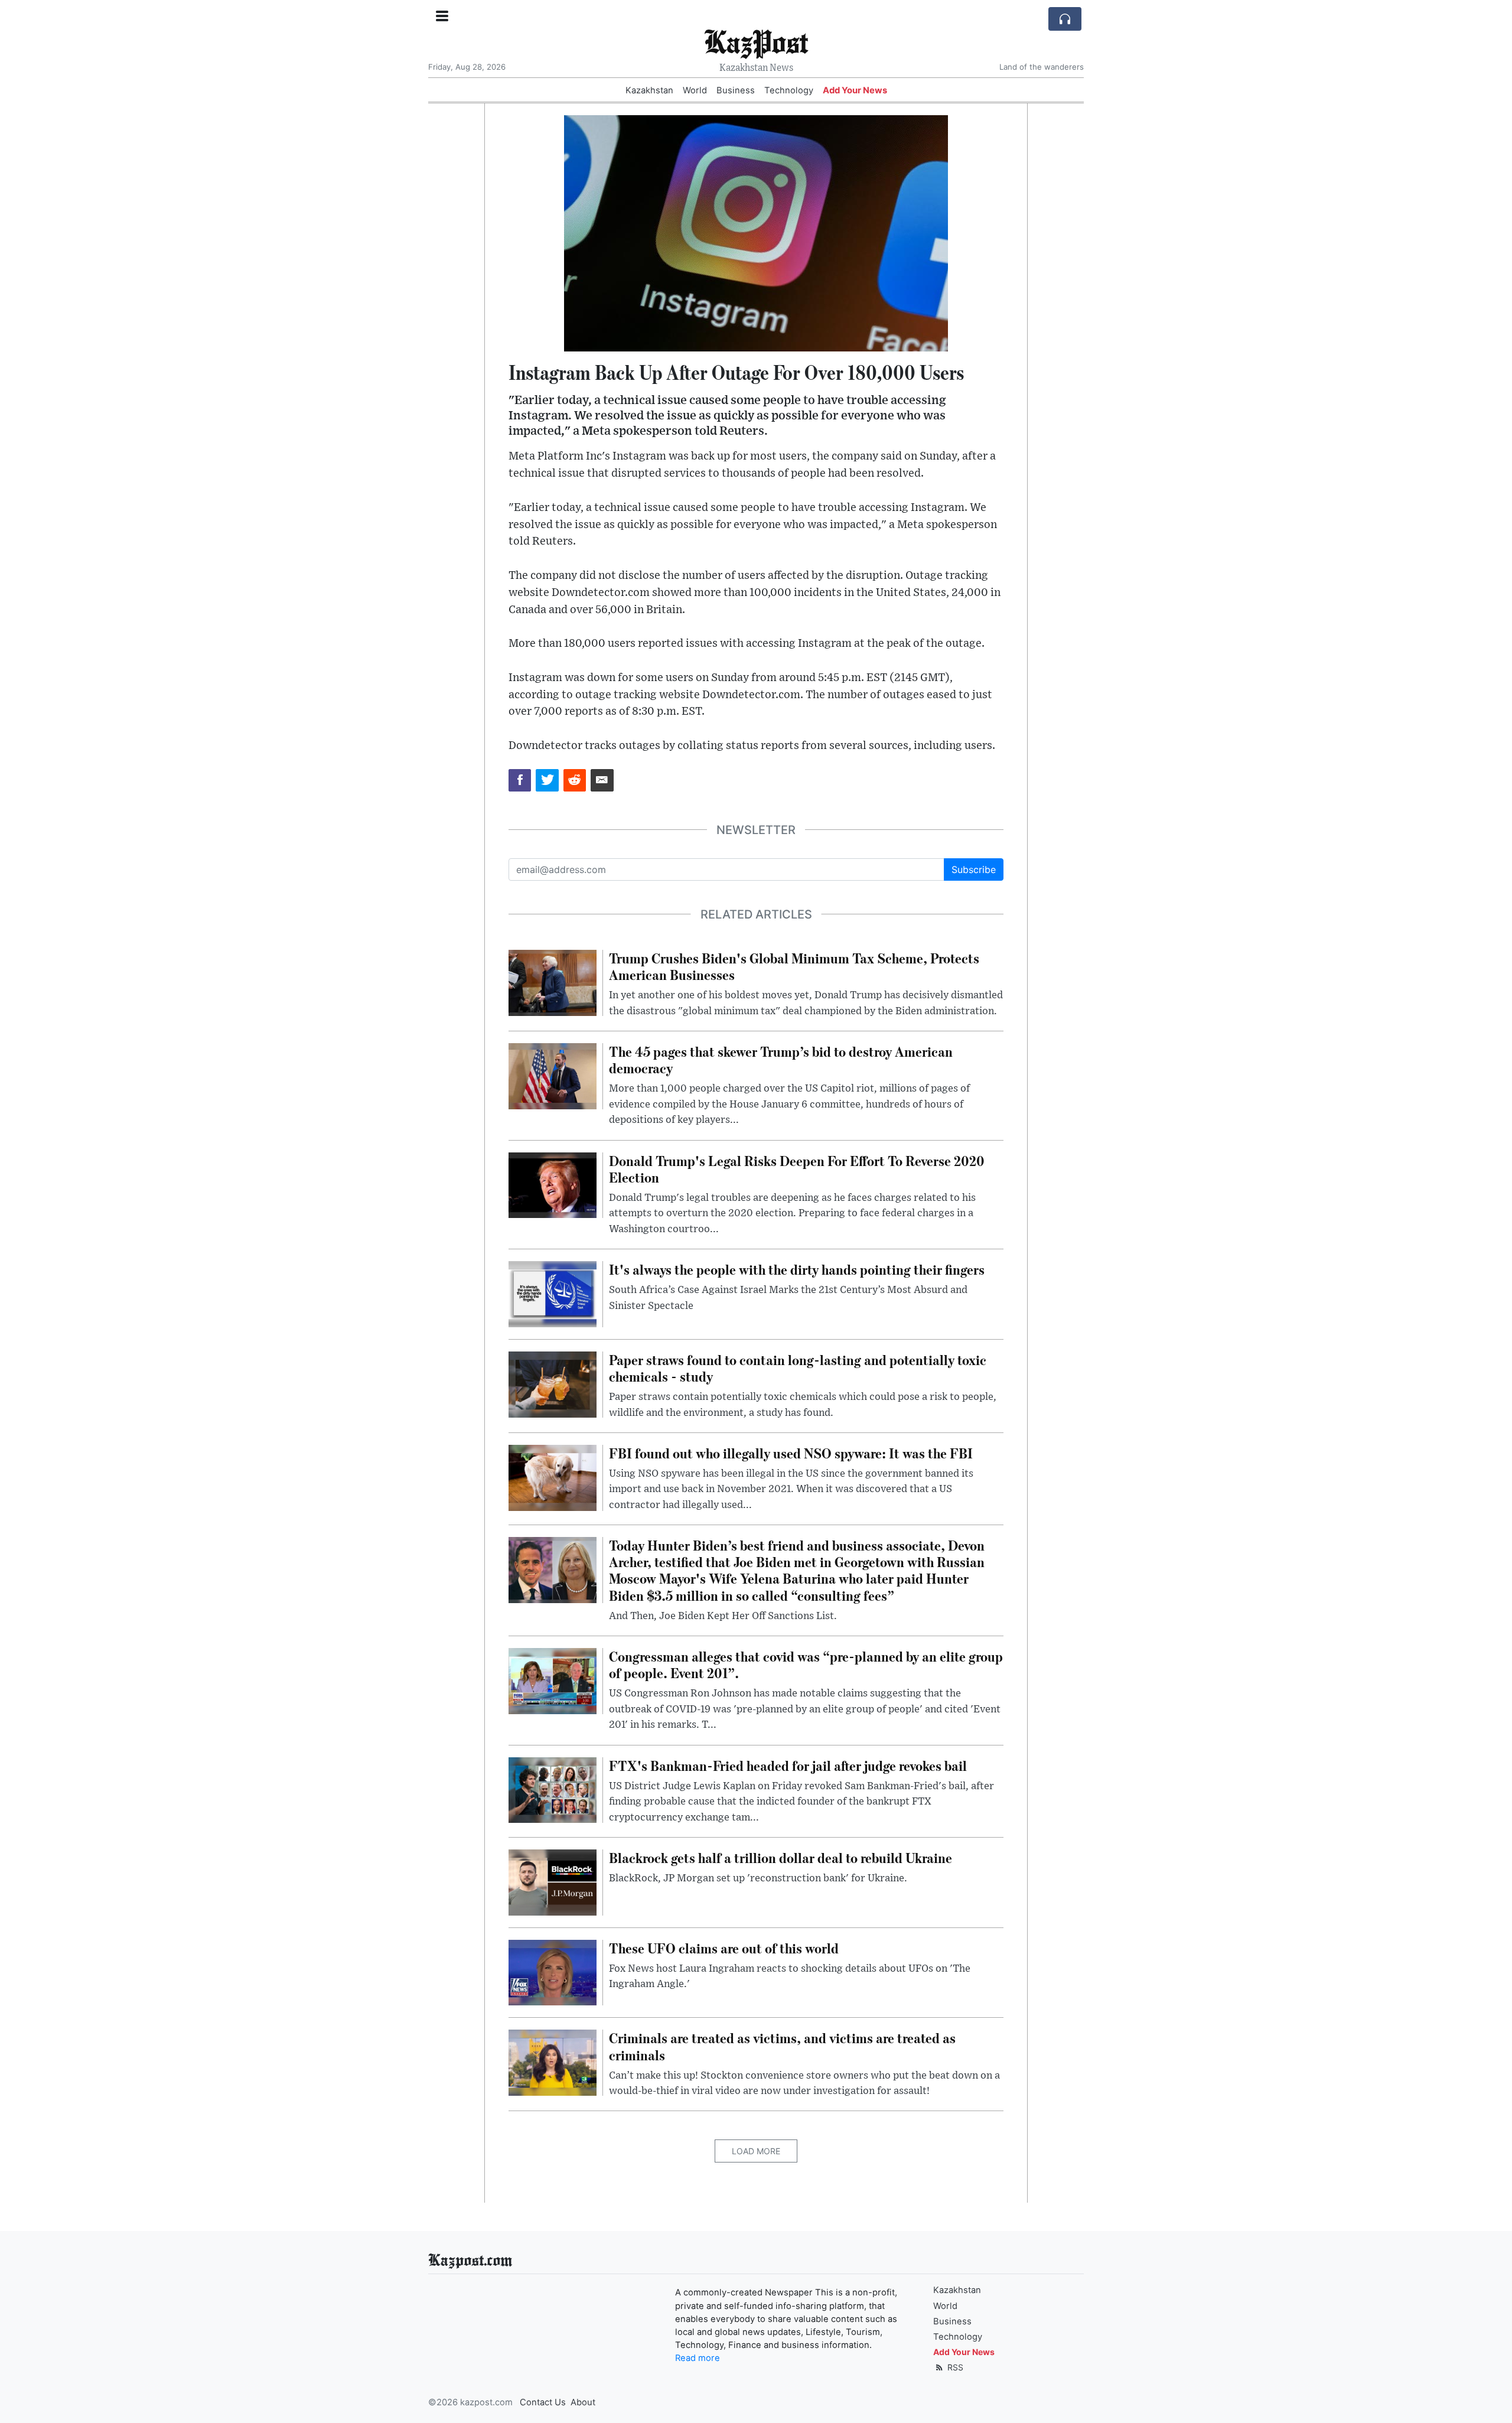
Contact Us (543, 2402)
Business (736, 90)
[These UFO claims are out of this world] (553, 1972)
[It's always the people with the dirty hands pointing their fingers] (553, 1293)
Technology (789, 90)
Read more (698, 2358)
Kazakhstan (649, 90)
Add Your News (855, 90)
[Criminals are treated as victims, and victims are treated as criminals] (553, 2062)
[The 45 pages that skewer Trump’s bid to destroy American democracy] (553, 1075)
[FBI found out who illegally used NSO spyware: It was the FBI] (553, 1477)
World (695, 90)
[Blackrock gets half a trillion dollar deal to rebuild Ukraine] (553, 1881)
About (583, 2402)
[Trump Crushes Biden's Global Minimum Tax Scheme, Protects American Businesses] (553, 982)
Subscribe (974, 869)
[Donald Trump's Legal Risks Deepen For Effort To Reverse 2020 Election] (553, 1184)
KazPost (756, 41)
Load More (756, 2151)
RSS (954, 2367)
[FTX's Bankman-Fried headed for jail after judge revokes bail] (553, 1789)
